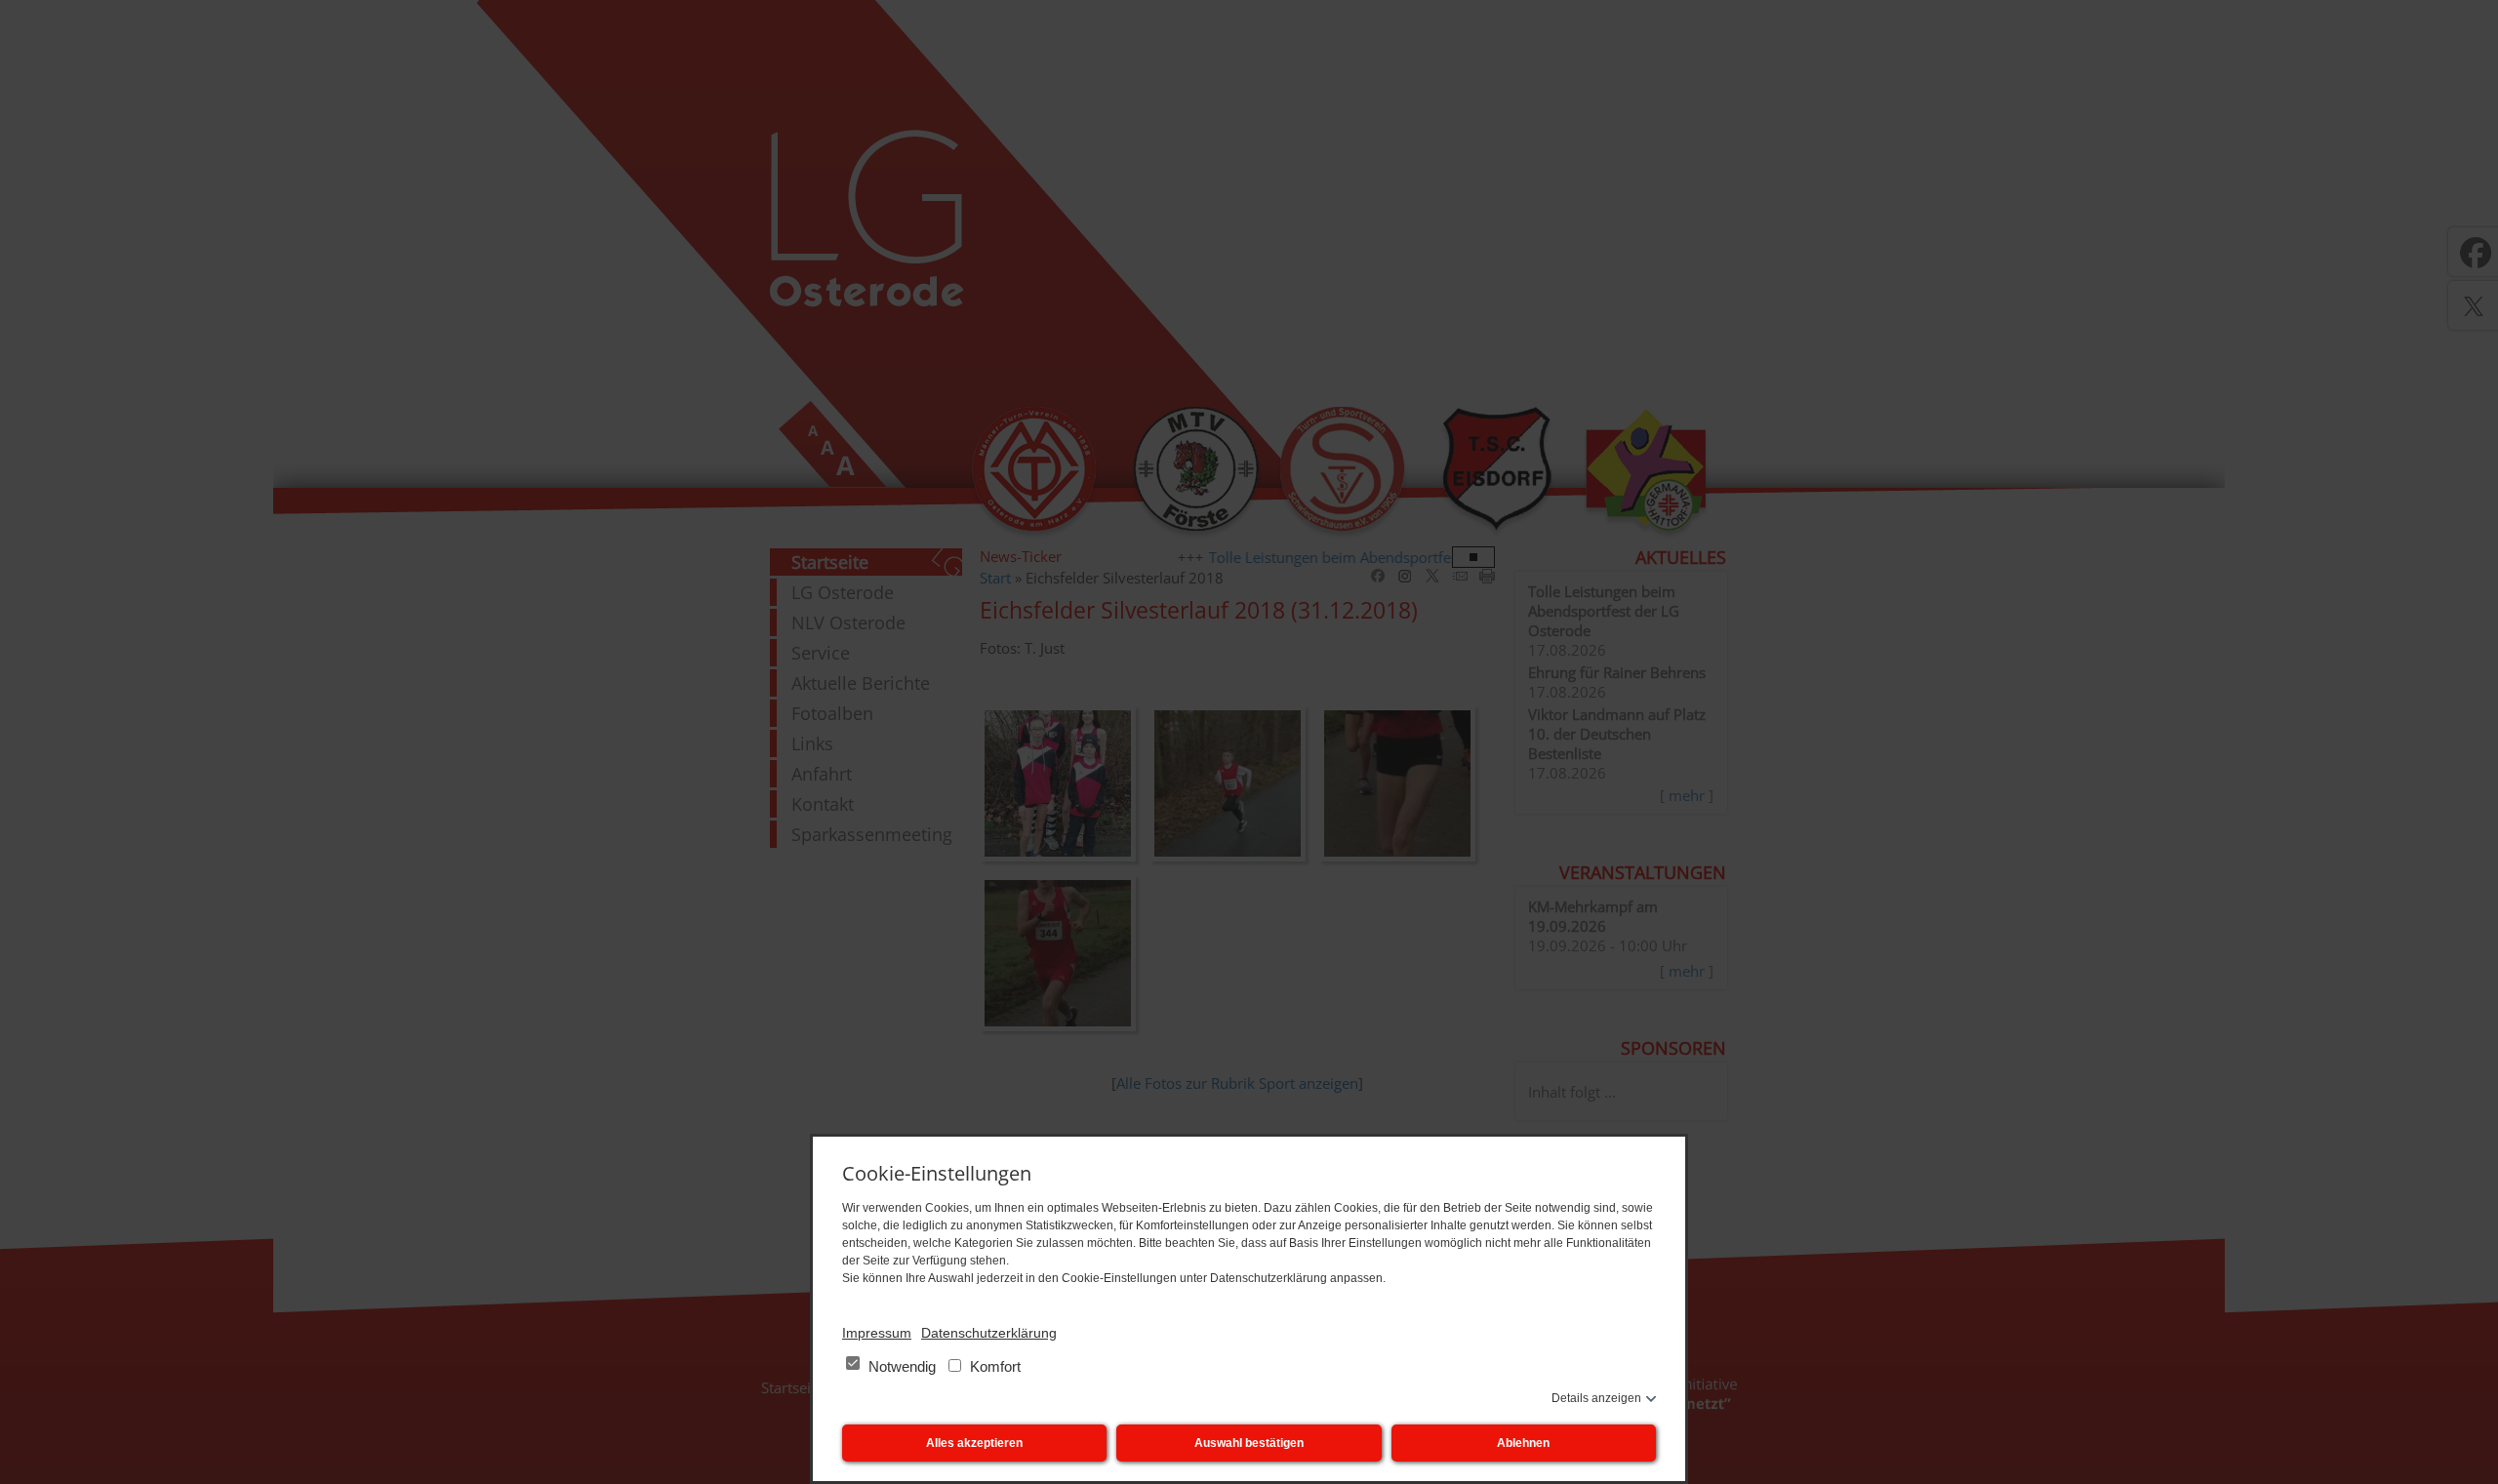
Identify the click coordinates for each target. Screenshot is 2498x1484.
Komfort (993, 1366)
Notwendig (902, 1366)
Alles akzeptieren (974, 1443)
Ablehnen (1523, 1443)
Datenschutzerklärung (989, 1333)
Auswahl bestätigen (1249, 1443)
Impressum (877, 1333)
